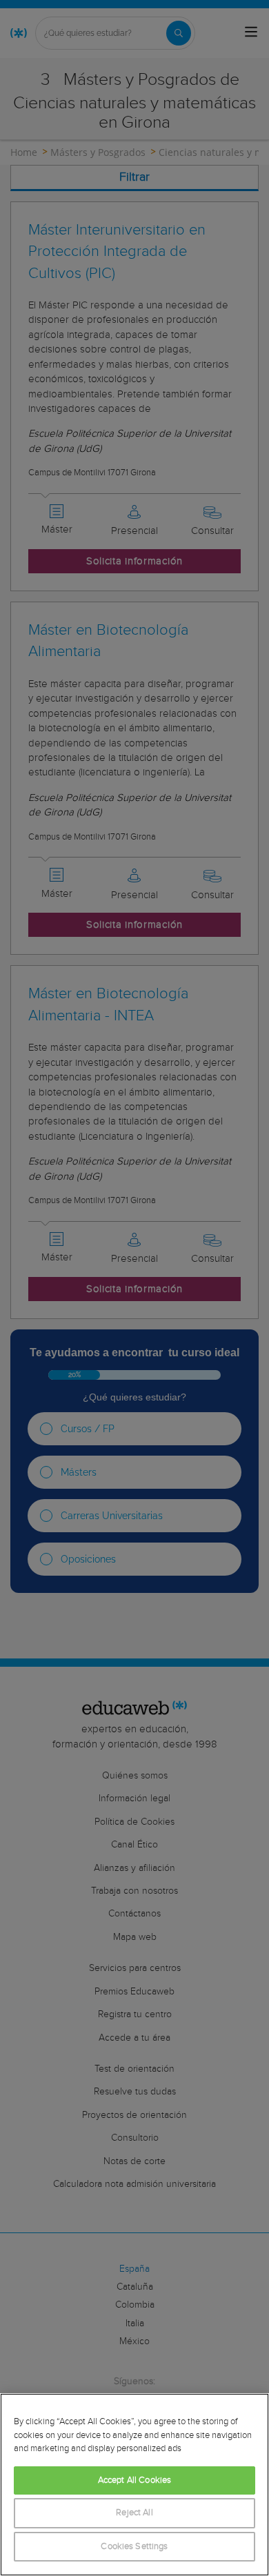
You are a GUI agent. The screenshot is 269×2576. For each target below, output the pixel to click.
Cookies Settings (134, 2547)
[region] (134, 2485)
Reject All (134, 2513)
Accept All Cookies (134, 2480)
